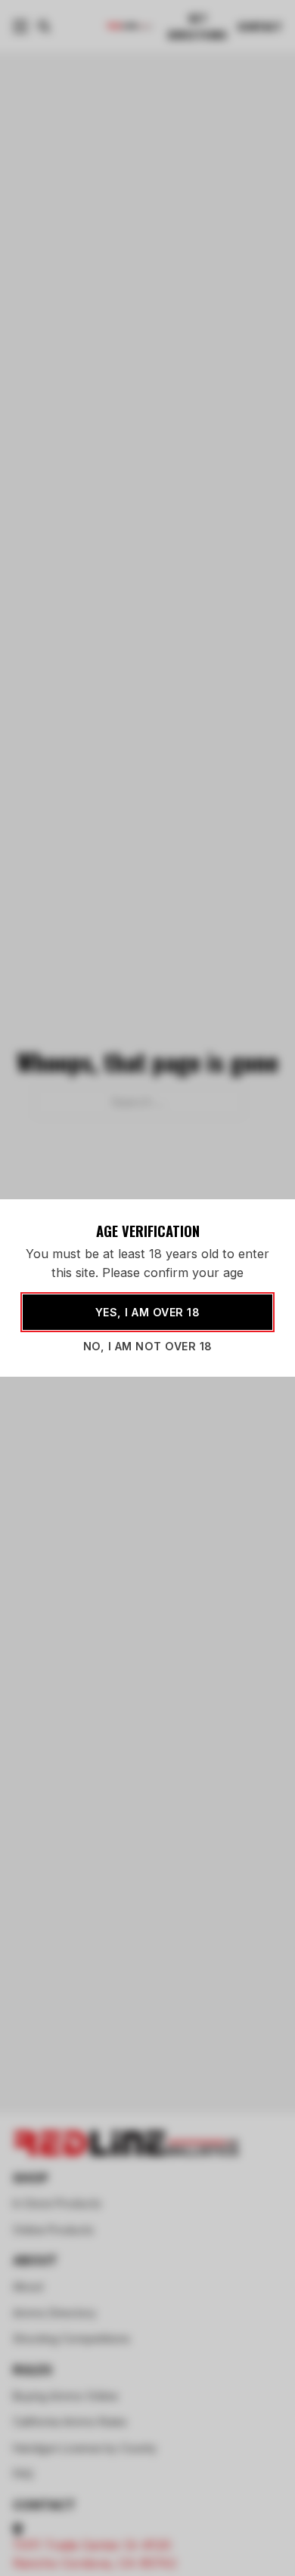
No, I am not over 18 (148, 1346)
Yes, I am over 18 (148, 1312)
